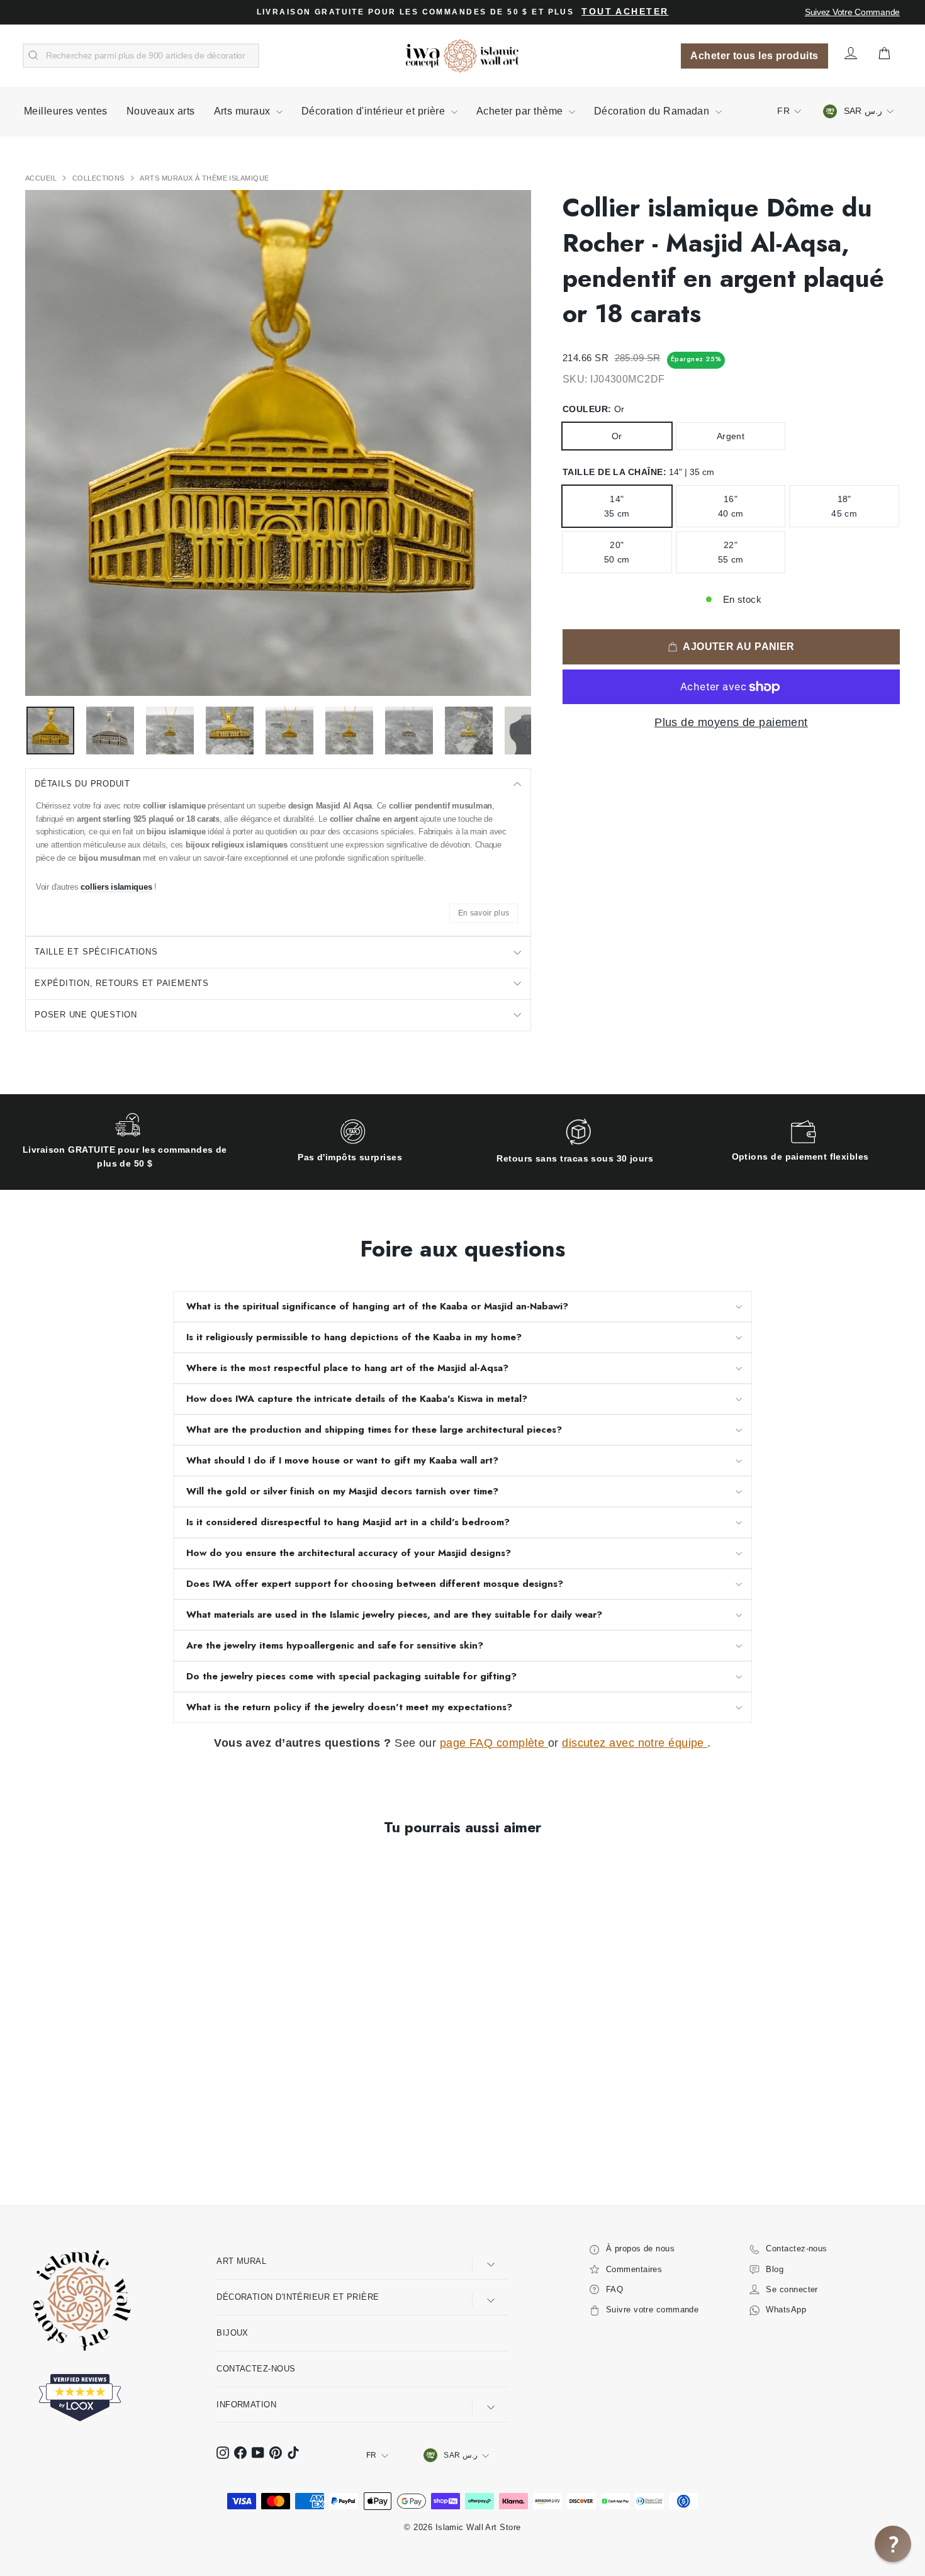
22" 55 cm (731, 552)
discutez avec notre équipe (635, 1743)
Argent (731, 436)
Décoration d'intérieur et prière (375, 111)
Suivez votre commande (852, 12)
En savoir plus (484, 913)
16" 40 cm (731, 506)
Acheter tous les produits (754, 56)
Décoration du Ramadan (653, 111)
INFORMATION (246, 2405)
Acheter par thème (521, 111)
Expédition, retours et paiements (122, 983)
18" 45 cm (844, 506)
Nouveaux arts (161, 111)
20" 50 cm (617, 552)
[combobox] (141, 56)
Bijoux (233, 2333)
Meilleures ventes (66, 111)
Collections (99, 178)
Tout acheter (625, 12)
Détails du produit (82, 784)
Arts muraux (244, 111)
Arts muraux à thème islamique (204, 178)
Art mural (241, 2261)
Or (617, 436)
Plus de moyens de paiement (731, 722)
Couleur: (593, 409)
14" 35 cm (617, 506)
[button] (893, 2544)
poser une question (86, 1015)
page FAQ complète (494, 1743)
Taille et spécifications (96, 952)
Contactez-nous (256, 2369)
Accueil (42, 178)
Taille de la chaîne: (638, 472)
